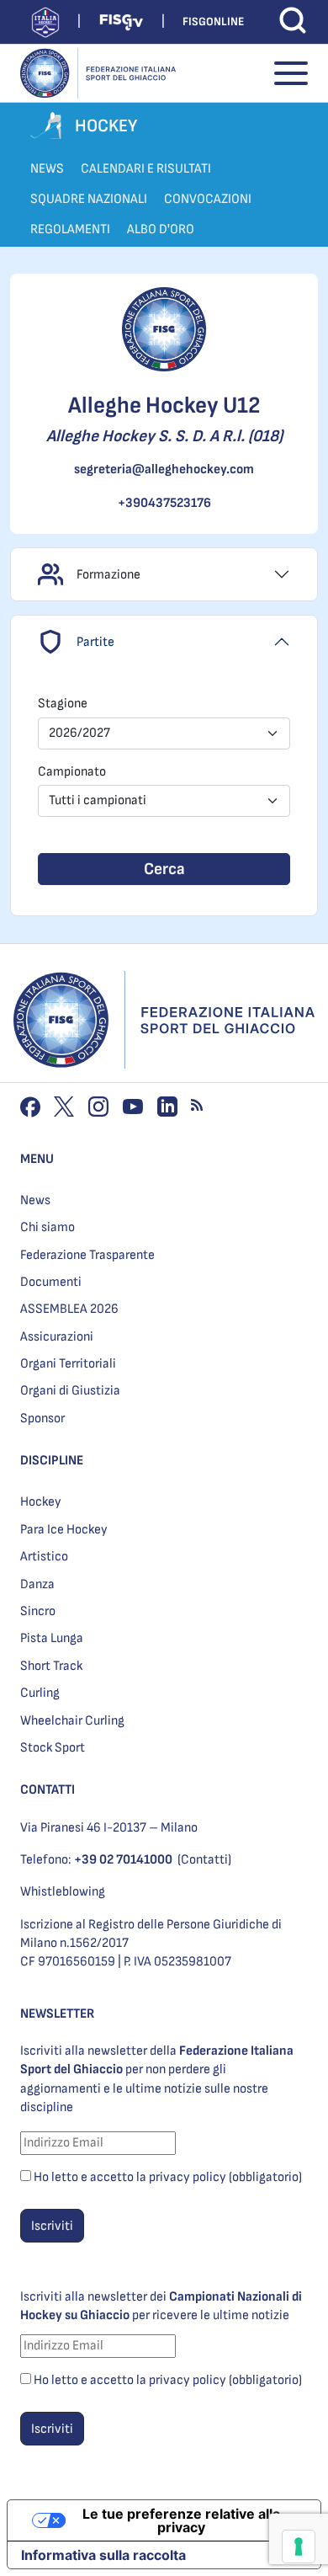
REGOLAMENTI (70, 229)
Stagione (63, 704)
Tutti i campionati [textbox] (98, 800)
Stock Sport (53, 1748)
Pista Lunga (52, 1638)
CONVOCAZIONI (208, 199)
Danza (37, 1584)
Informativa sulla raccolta (103, 2555)
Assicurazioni (57, 1337)
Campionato (72, 772)
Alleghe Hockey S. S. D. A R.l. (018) (164, 436)
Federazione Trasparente (87, 1255)
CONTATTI (48, 1790)
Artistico (44, 1557)
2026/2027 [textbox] (79, 733)
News (35, 1200)
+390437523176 (164, 503)
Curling (40, 1693)
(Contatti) (204, 1860)
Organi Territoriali (68, 1364)
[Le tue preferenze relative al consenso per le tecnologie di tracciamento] (299, 2547)
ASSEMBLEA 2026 (69, 1309)
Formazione (108, 575)
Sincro (38, 1611)
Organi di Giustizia (70, 1391)
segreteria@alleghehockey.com (164, 469)
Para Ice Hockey (64, 1530)
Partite (95, 642)
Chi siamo (48, 1227)
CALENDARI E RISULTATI (146, 169)
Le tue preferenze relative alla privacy (181, 2520)
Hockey (41, 1502)
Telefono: (96, 1860)
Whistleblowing (63, 1892)
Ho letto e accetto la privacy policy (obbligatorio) (168, 2177)
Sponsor (42, 1419)
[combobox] (164, 733)
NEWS (47, 169)
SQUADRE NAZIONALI (89, 199)
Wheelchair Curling (72, 1721)
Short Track (51, 1666)
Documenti (51, 1282)
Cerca (164, 869)
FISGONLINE (213, 21)
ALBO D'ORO (161, 229)
